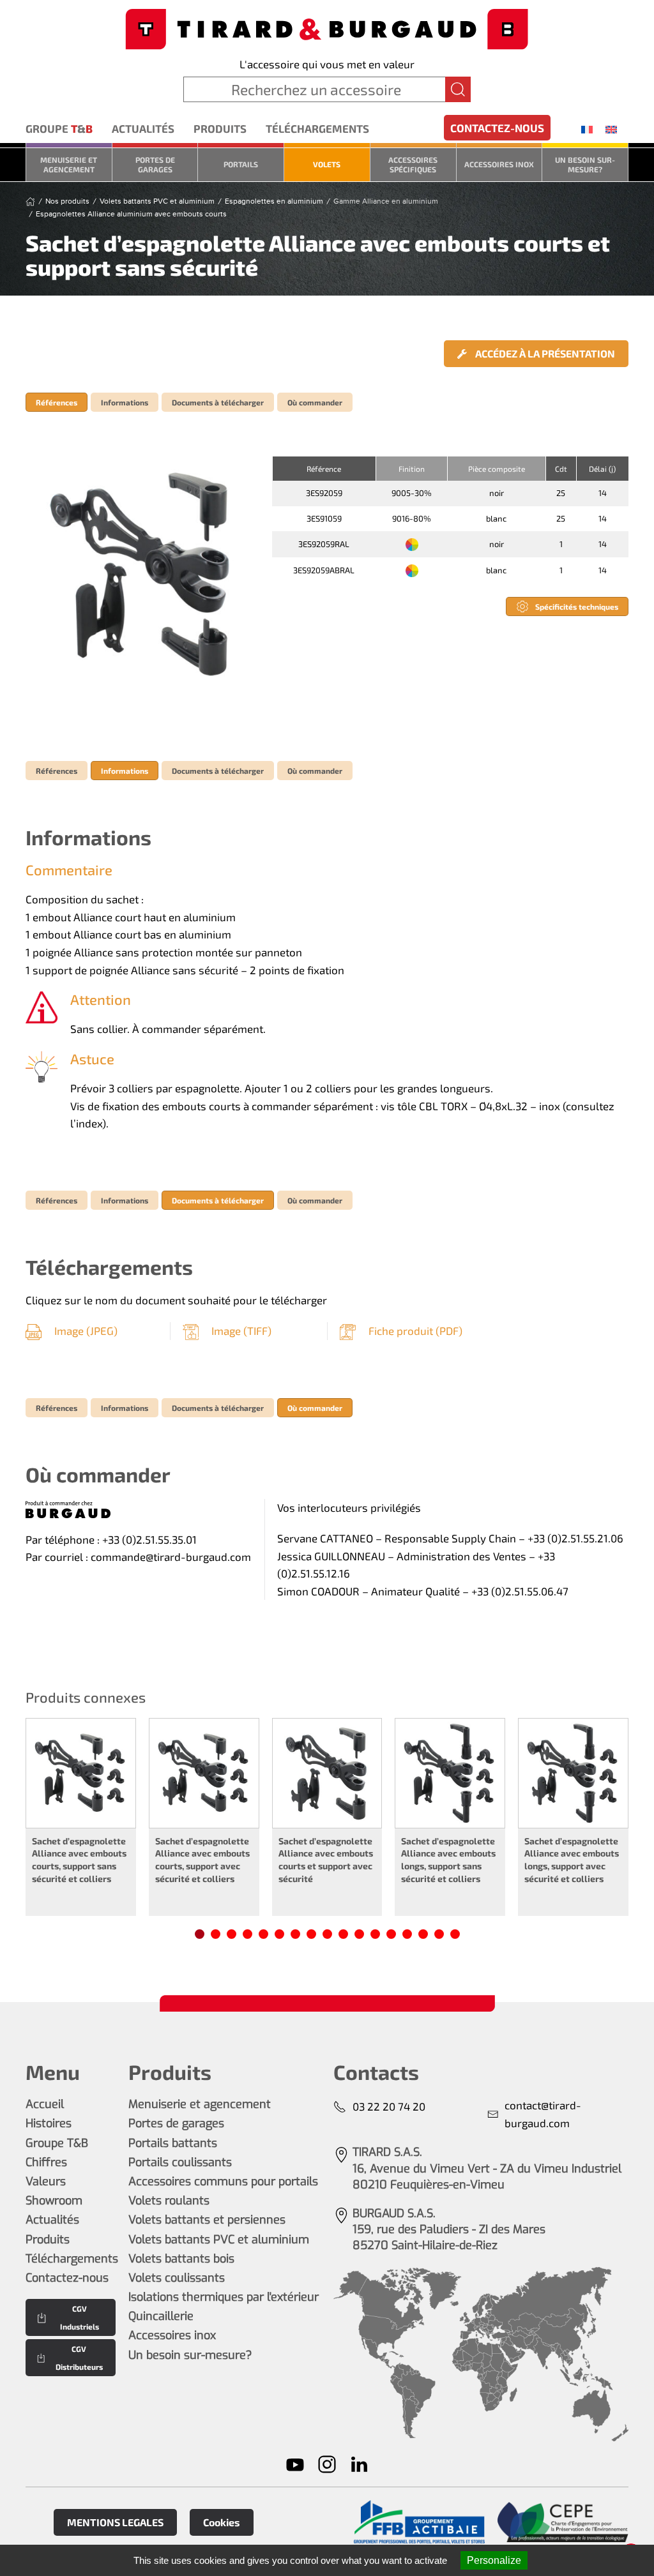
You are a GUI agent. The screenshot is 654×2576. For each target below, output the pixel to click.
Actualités (143, 128)
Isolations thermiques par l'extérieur (224, 2297)
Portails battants (173, 2143)
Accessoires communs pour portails (223, 2181)
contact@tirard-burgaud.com (543, 2114)
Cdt (561, 469)
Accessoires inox (499, 164)
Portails (241, 164)
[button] (142, 573)
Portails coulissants (180, 2162)
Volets (327, 164)
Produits (220, 128)
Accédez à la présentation (544, 353)
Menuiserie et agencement (69, 164)
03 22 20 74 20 (389, 2106)
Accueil (45, 2104)
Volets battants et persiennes (207, 2220)
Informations (125, 402)
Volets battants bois (181, 2259)
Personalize (494, 2560)
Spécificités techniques (577, 606)
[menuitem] (587, 129)
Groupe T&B (57, 2143)
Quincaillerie (161, 2316)
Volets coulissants (177, 2278)
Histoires (49, 2123)
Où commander (315, 402)
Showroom (54, 2201)
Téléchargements (317, 128)
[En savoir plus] (419, 2522)
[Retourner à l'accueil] (327, 28)
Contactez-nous (497, 128)
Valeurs (46, 2181)
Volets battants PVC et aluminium (219, 2240)
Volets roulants (169, 2201)
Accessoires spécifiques (413, 164)
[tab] (200, 1934)
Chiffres (46, 2162)
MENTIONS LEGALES (115, 2522)
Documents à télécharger (218, 402)
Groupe (59, 128)
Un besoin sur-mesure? (585, 164)
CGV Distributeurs (79, 2358)
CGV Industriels (80, 2317)
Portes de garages (155, 164)
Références (57, 402)
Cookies (222, 2522)
